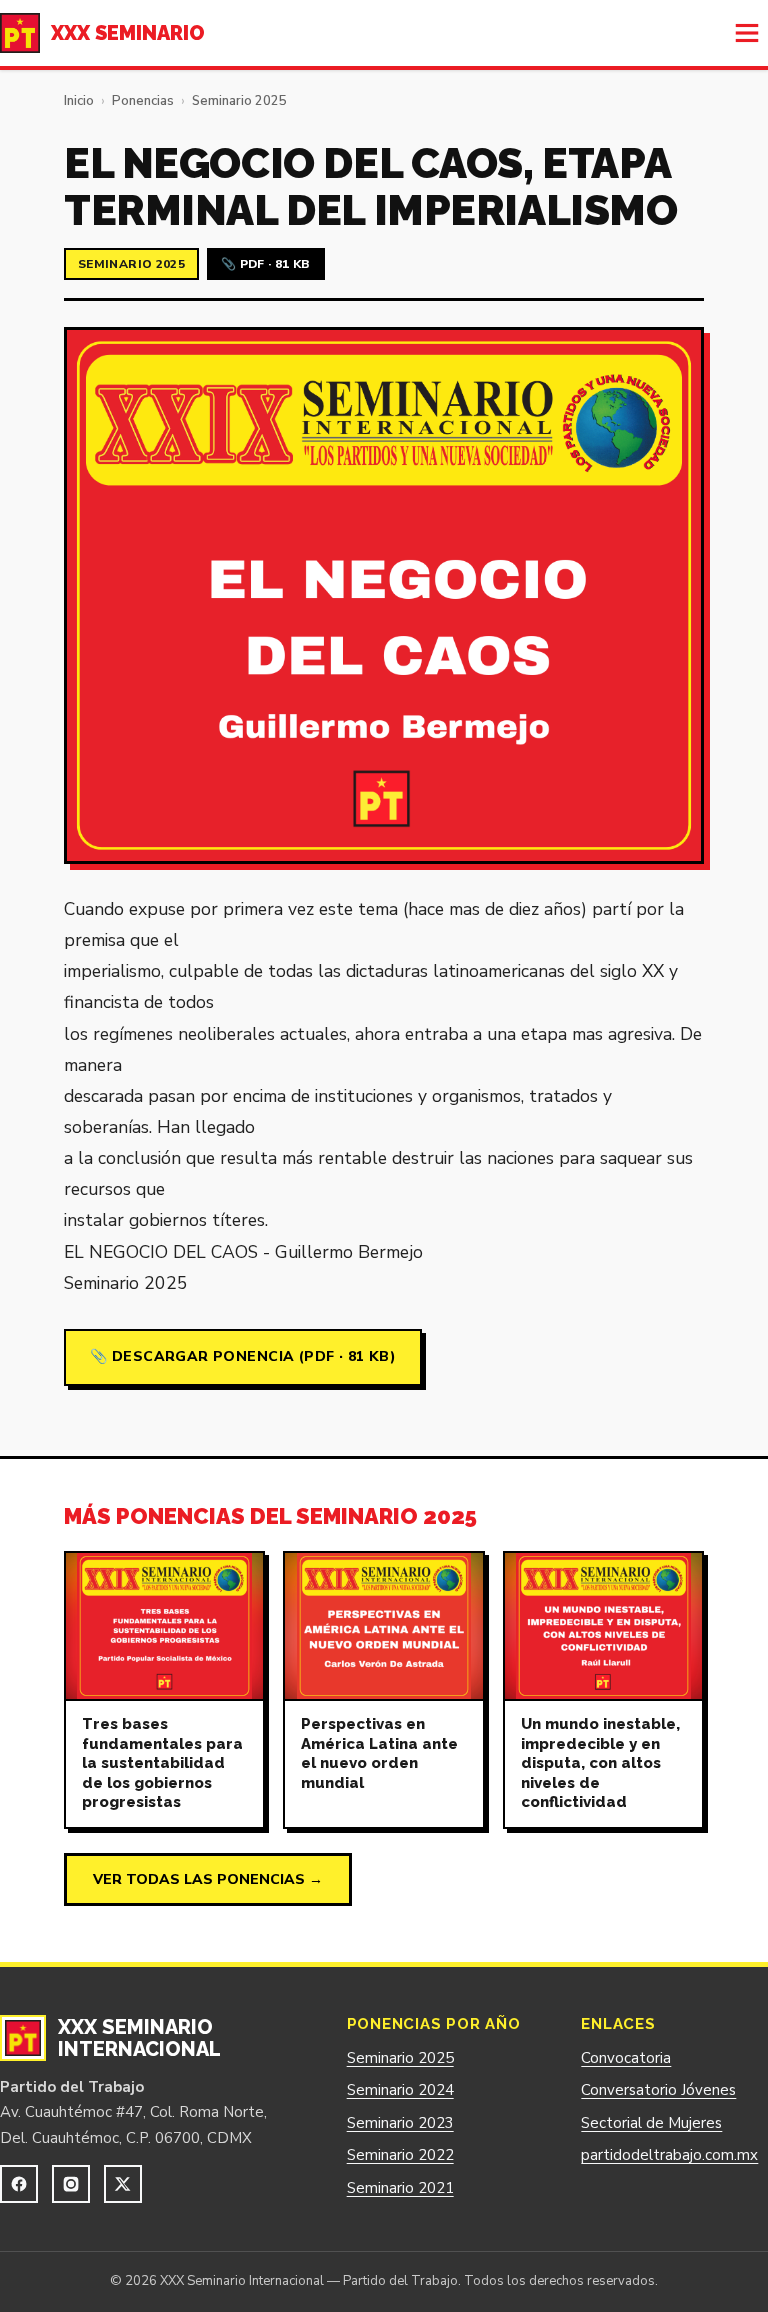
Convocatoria (626, 2058)
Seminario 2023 (400, 2123)
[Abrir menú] (747, 33)
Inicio (79, 101)
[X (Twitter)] (123, 2184)
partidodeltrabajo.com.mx (669, 2155)
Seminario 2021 (400, 2188)
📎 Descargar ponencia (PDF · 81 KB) (243, 1356)
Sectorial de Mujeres (651, 2123)
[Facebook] (19, 2184)
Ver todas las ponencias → (208, 1879)
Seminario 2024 (400, 2090)
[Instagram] (71, 2184)
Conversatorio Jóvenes (658, 2090)
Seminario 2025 (239, 101)
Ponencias (143, 101)
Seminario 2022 (400, 2155)
